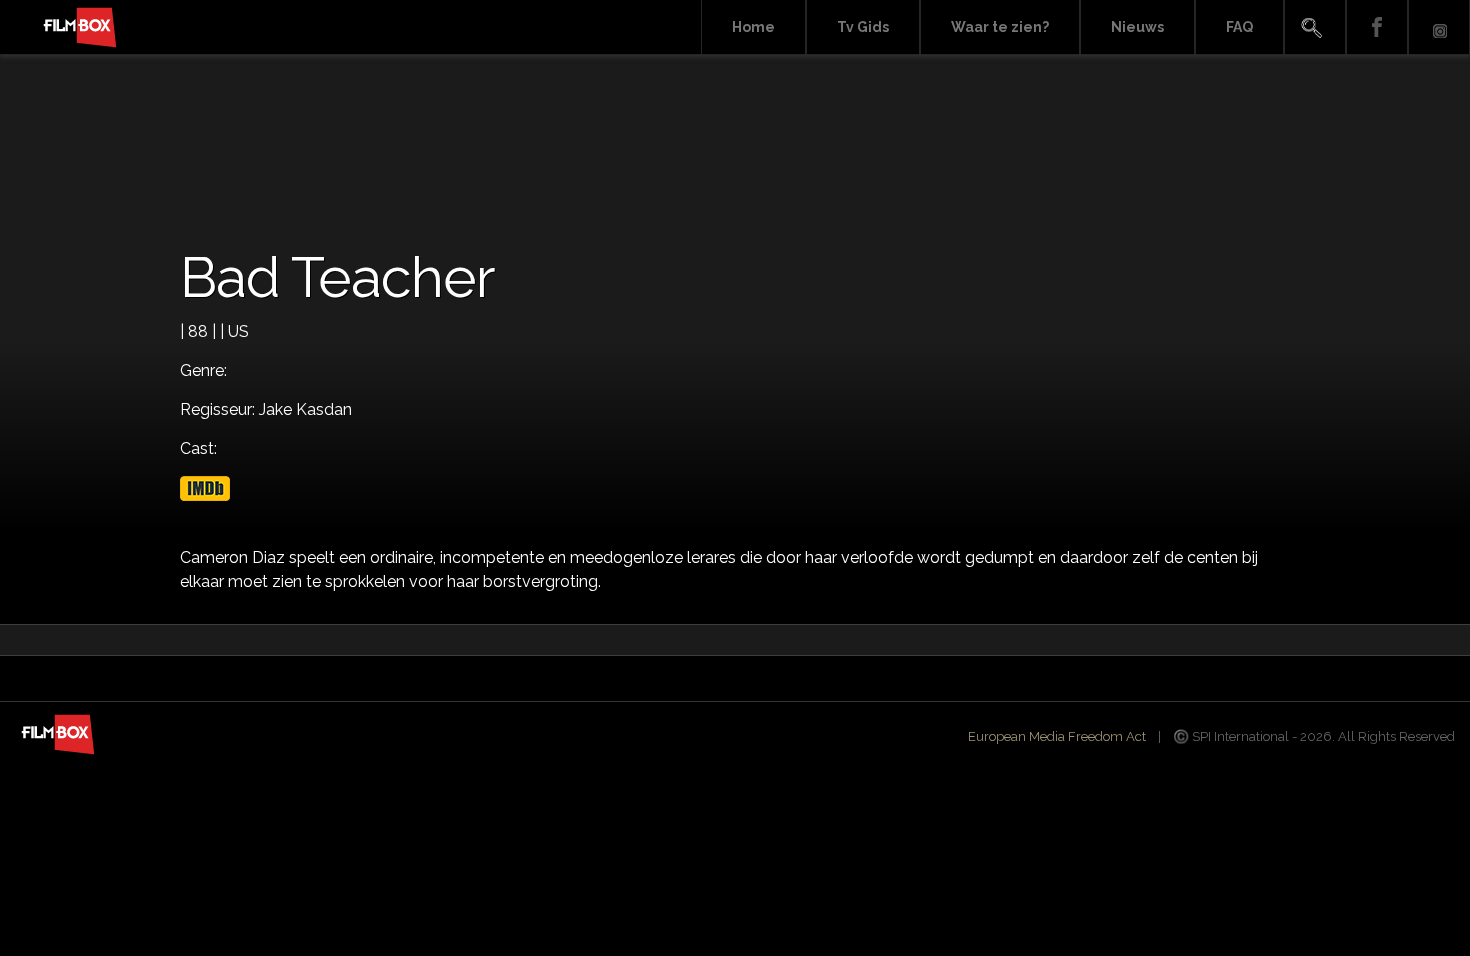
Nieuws (1137, 27)
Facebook (1377, 27)
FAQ (1239, 27)
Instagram (1439, 27)
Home (753, 27)
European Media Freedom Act (1057, 736)
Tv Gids (863, 27)
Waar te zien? (1000, 27)
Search (1315, 27)
